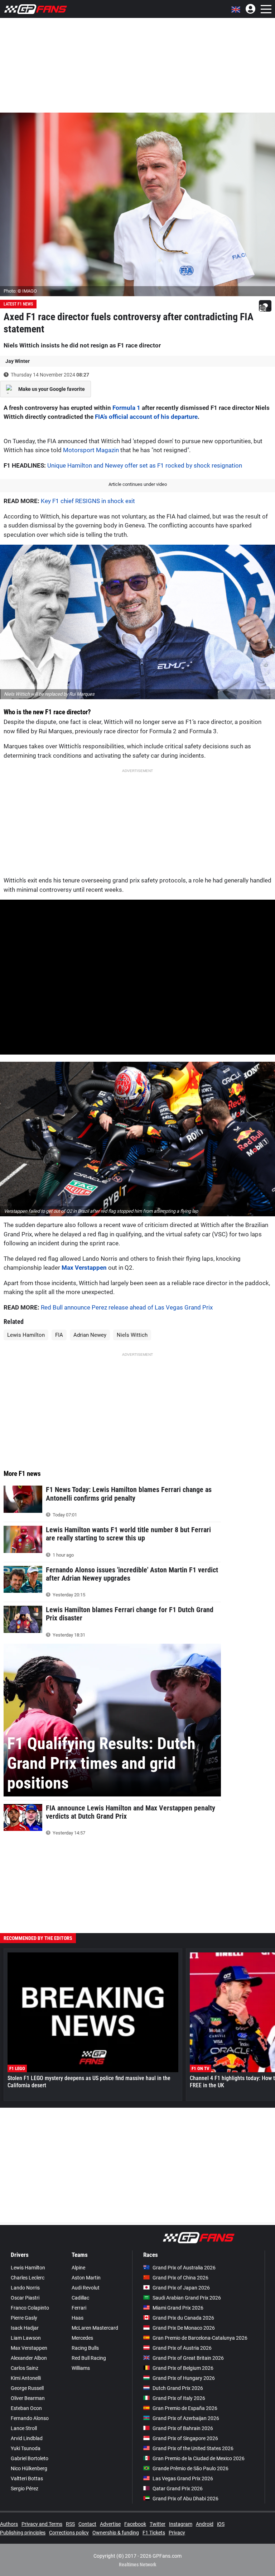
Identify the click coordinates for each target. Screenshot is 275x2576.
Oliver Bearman (28, 2398)
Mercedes (82, 2338)
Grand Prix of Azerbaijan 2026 (186, 2418)
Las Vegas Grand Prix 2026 (183, 2478)
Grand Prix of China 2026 (180, 2278)
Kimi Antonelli (26, 2378)
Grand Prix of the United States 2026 (193, 2448)
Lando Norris (25, 2288)
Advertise (110, 2524)
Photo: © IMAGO (20, 291)
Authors (9, 2524)
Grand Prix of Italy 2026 (179, 2398)
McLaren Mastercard (95, 2328)
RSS (70, 2524)
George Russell (27, 2388)
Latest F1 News (18, 304)
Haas (78, 2318)
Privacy (177, 2533)
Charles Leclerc (28, 2278)
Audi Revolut (86, 2288)
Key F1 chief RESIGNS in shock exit (88, 501)
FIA (59, 1335)
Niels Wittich (132, 1335)
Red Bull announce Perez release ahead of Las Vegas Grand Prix (127, 1307)
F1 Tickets (154, 2533)
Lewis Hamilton (26, 1335)
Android (205, 2524)
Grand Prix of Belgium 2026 (183, 2368)
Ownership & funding (116, 2533)
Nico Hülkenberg (29, 2468)
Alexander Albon (29, 2358)
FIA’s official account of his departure (146, 417)
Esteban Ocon (26, 2408)
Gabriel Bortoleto (30, 2458)
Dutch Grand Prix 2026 (178, 2388)
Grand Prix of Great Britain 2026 (188, 2358)
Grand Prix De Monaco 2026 (184, 2328)
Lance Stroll (24, 2428)
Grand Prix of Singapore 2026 (185, 2438)
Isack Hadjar (25, 2328)
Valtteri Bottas (27, 2478)
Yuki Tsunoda (26, 2448)
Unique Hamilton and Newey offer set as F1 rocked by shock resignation (145, 465)
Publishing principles (23, 2533)
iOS (221, 2524)
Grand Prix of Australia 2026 (184, 2268)
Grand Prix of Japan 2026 (181, 2288)
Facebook (135, 2524)
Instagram (181, 2524)
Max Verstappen (84, 1268)
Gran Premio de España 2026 (185, 2408)
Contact (87, 2524)
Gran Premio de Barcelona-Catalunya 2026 (200, 2338)
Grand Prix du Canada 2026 (183, 2318)
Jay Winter (18, 361)
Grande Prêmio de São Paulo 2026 (190, 2468)
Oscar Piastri (25, 2298)
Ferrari (79, 2308)
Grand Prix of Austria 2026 (182, 2348)
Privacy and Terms (42, 2524)
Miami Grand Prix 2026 (178, 2308)
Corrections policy (69, 2533)
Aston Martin (86, 2278)
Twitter (158, 2524)
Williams (81, 2368)
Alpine (78, 2268)
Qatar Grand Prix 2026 (178, 2489)
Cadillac (80, 2298)
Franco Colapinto (30, 2308)
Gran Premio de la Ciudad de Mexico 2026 (199, 2458)
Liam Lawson (26, 2338)
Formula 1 (126, 408)
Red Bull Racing (89, 2358)
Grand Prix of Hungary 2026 (184, 2378)
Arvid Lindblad (27, 2438)
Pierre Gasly (24, 2318)
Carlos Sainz (25, 2368)
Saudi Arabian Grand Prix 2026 (187, 2298)
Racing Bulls (85, 2348)
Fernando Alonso (30, 2418)
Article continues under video (138, 484)
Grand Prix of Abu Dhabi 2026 (185, 2499)
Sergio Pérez (25, 2489)
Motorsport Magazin (91, 450)
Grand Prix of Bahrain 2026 (183, 2428)
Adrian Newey (90, 1335)
